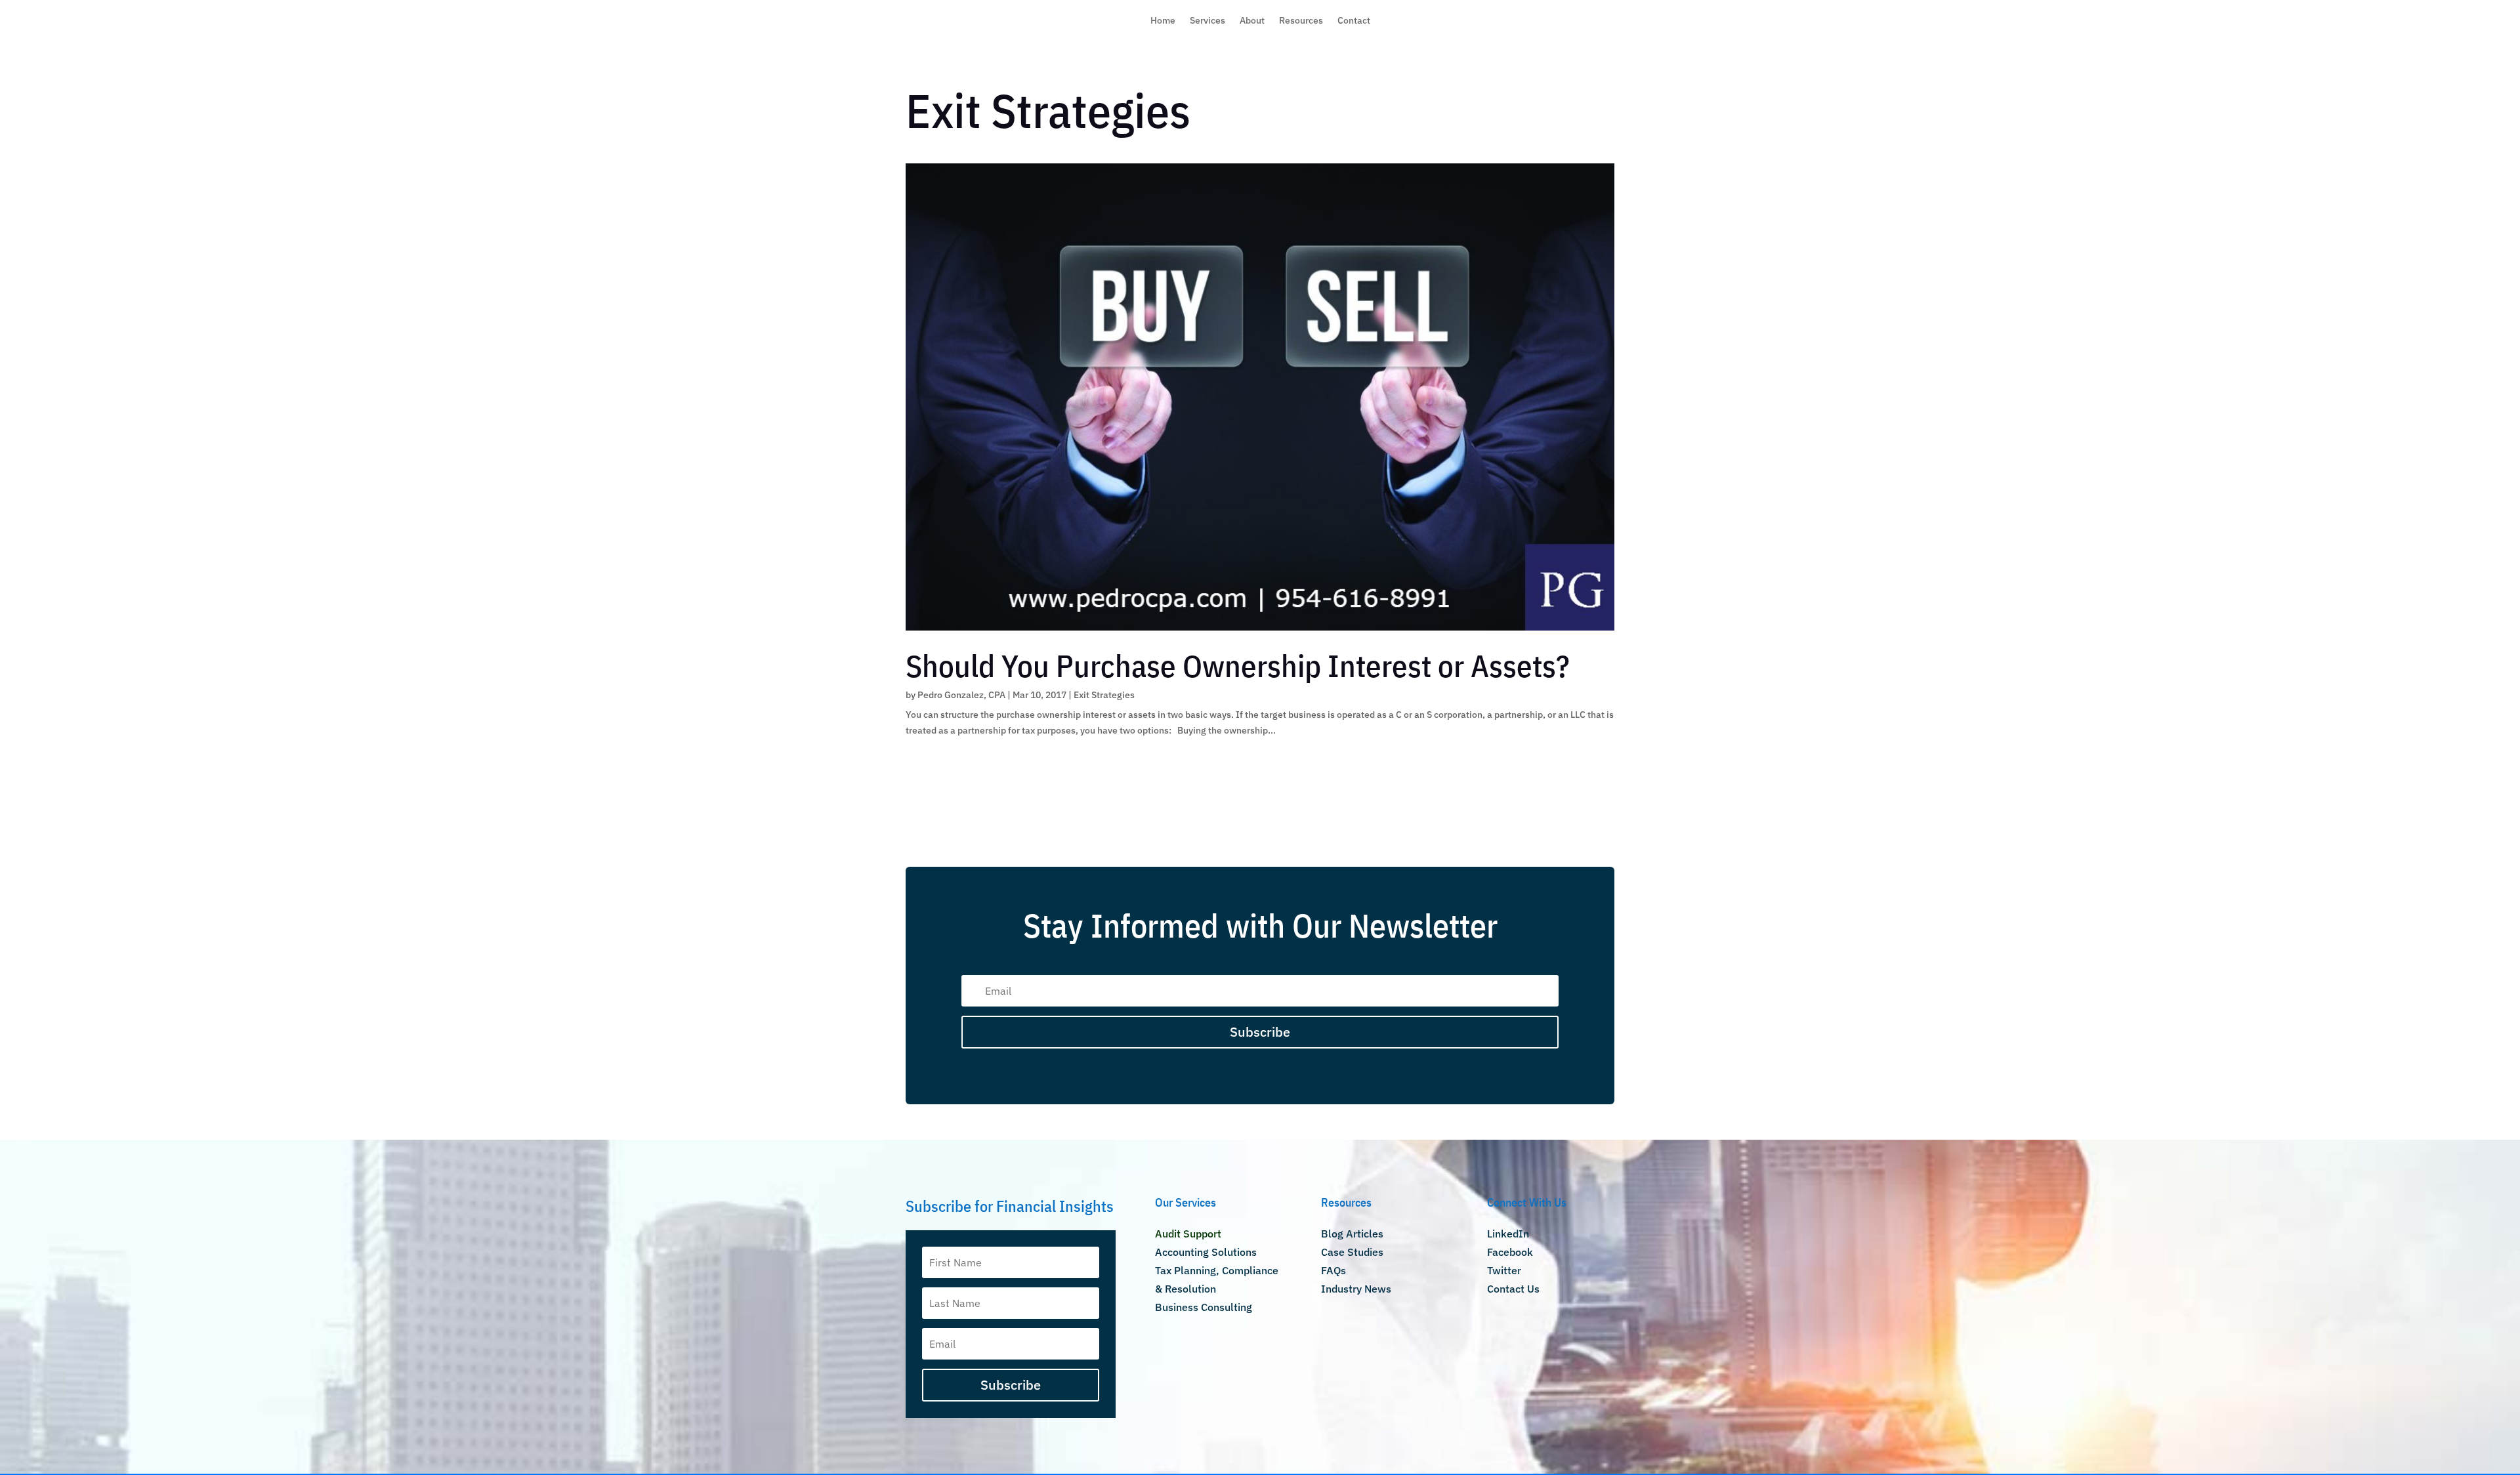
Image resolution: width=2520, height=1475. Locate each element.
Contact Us (1513, 1289)
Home (1163, 21)
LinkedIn (1508, 1234)
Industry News (1356, 1289)
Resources (1301, 21)
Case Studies (1352, 1252)
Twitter (1504, 1270)
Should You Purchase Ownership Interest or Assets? (1238, 666)
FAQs (1333, 1270)
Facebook (1510, 1252)
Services (1207, 21)
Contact (1354, 21)
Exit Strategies (1104, 695)
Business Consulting (1204, 1307)
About (1252, 21)
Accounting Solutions (1206, 1252)
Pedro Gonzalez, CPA (961, 695)
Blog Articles (1352, 1234)
